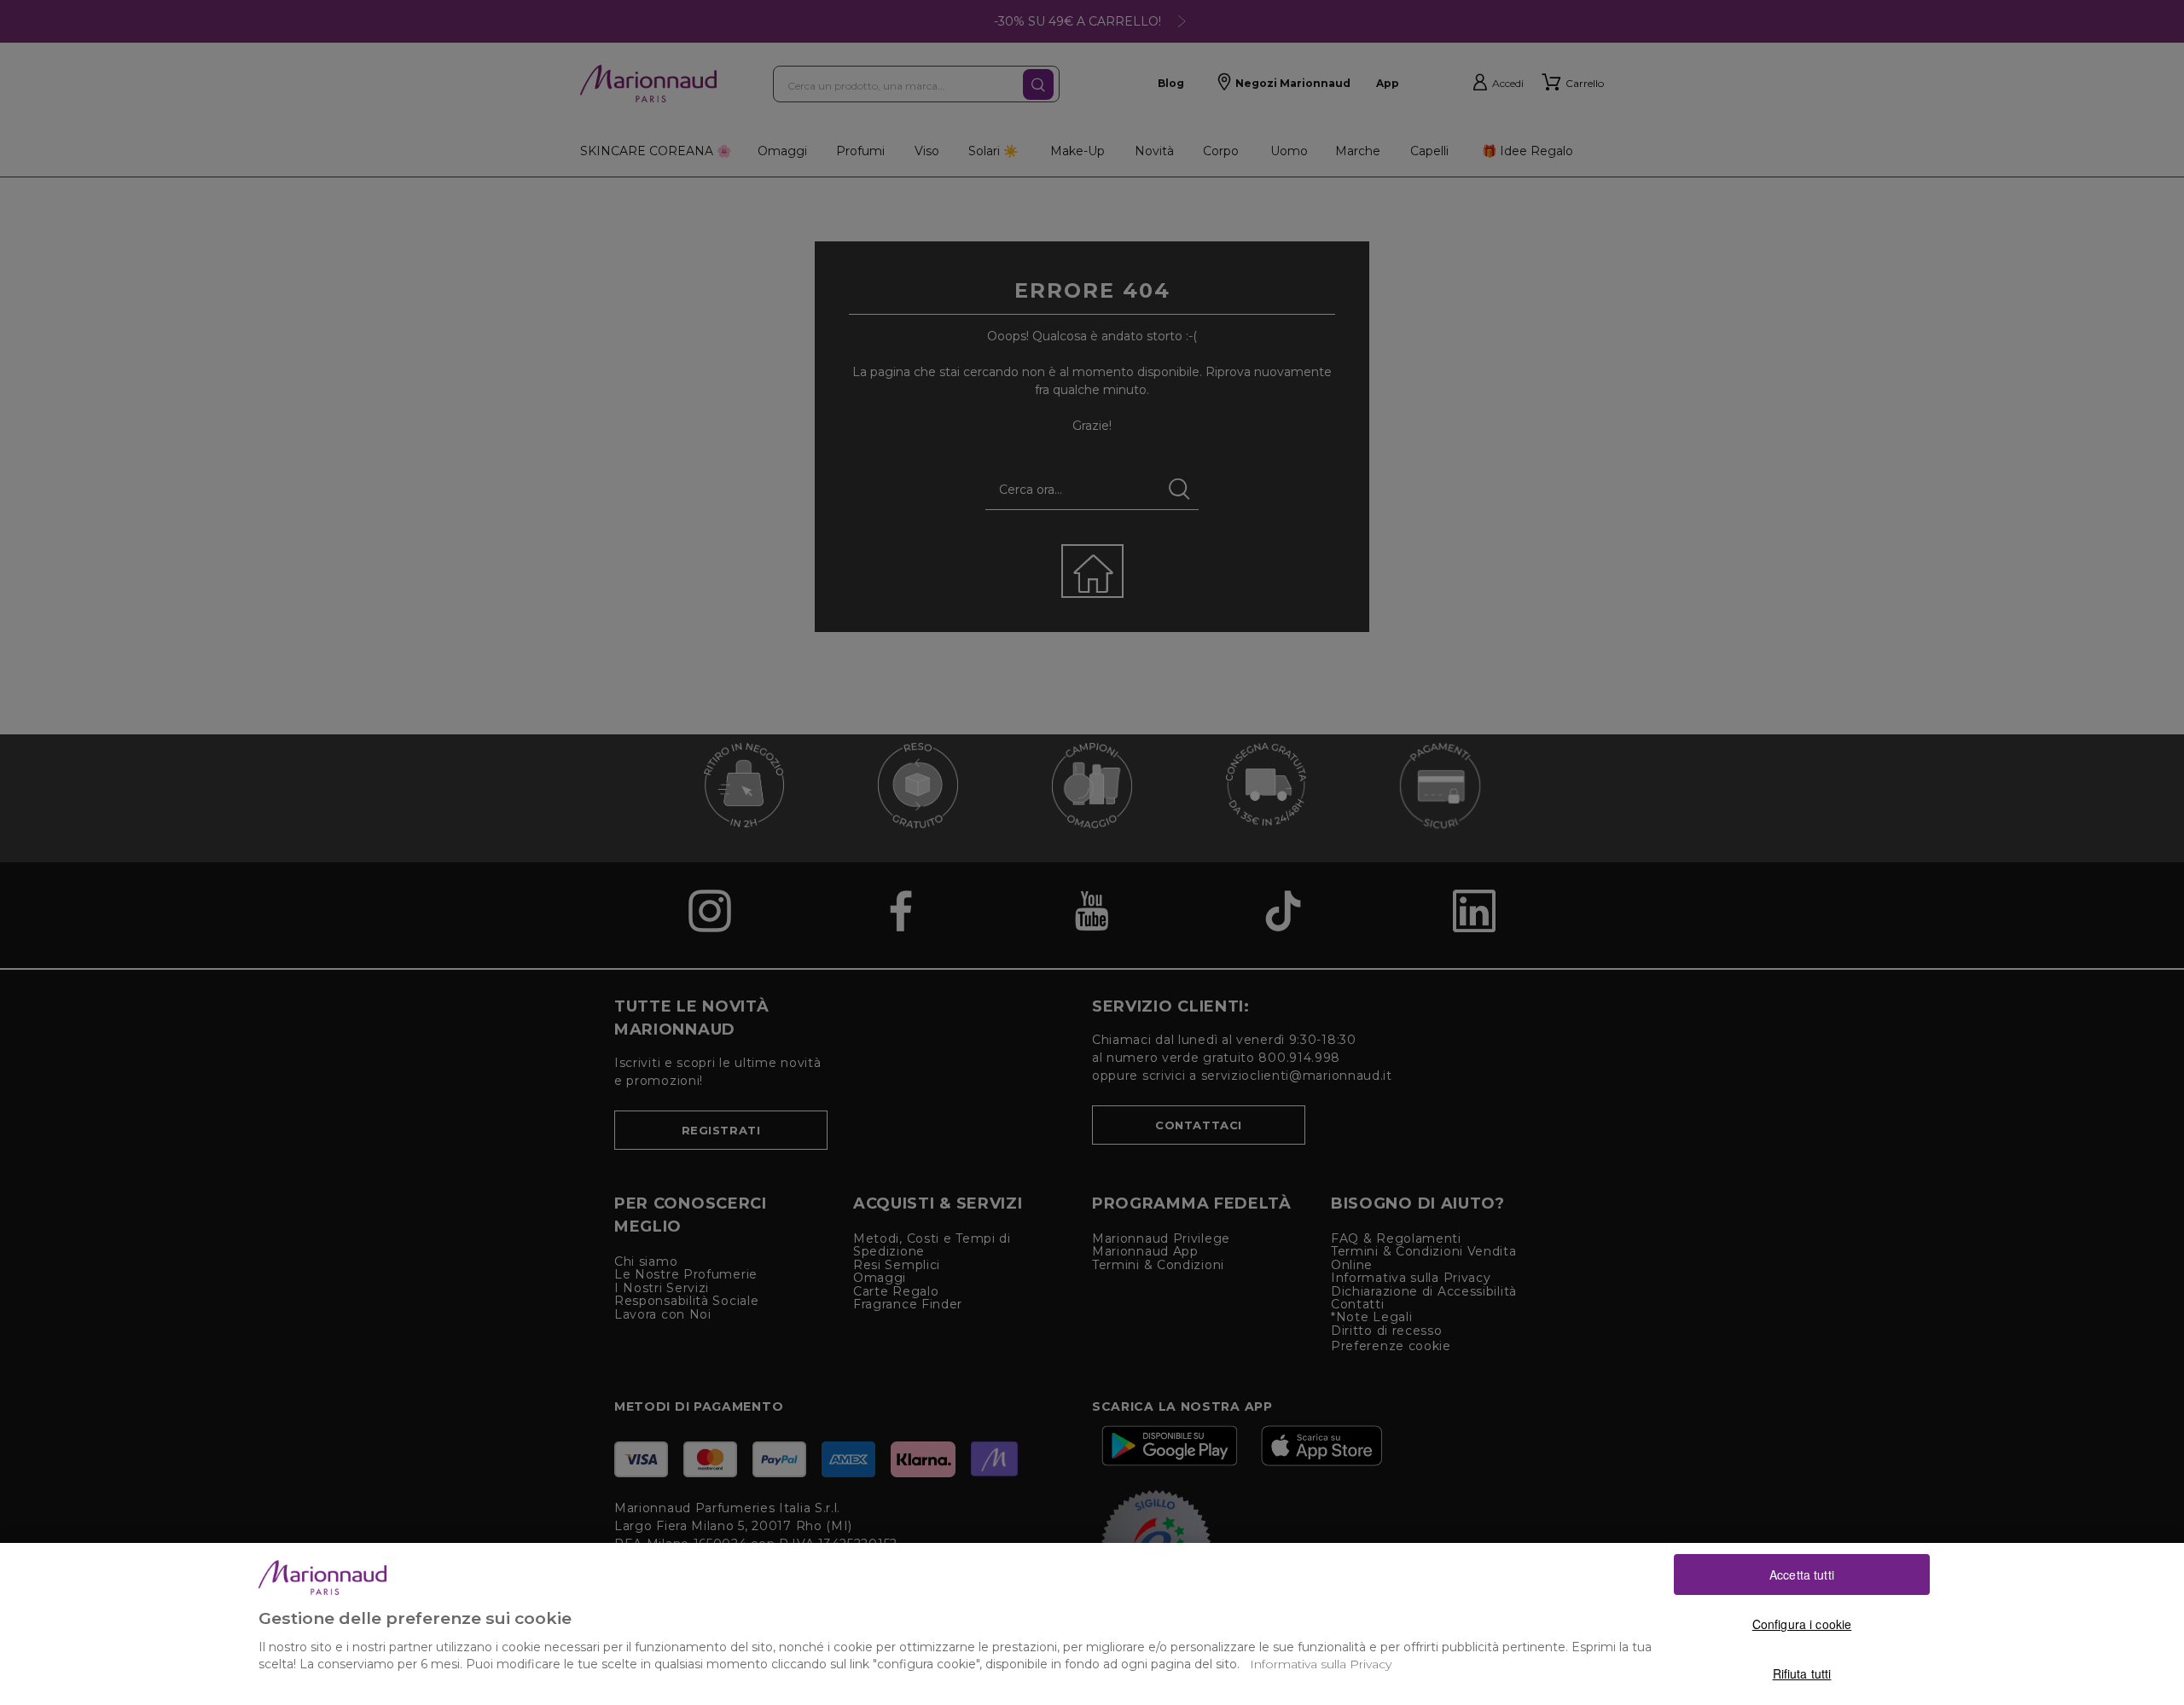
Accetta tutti (1802, 1575)
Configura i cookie (1802, 1624)
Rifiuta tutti (1802, 1673)
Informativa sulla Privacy (1321, 1664)
